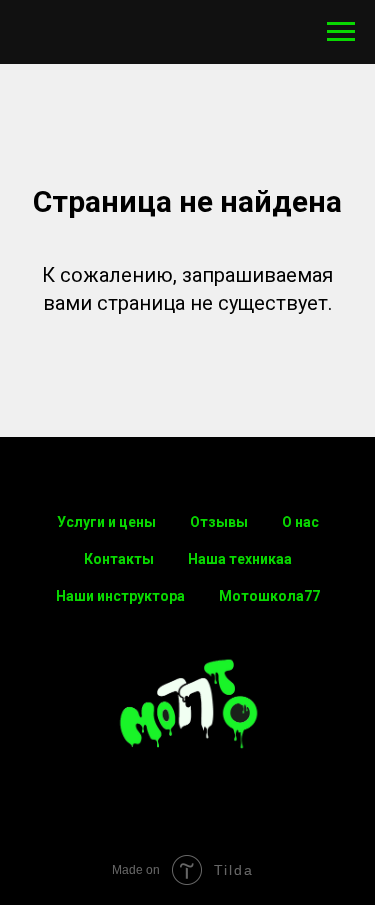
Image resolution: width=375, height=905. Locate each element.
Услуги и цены (106, 522)
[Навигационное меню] (341, 32)
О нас (300, 522)
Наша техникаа (240, 559)
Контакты (119, 559)
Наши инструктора (120, 596)
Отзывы (219, 522)
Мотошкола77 (269, 596)
